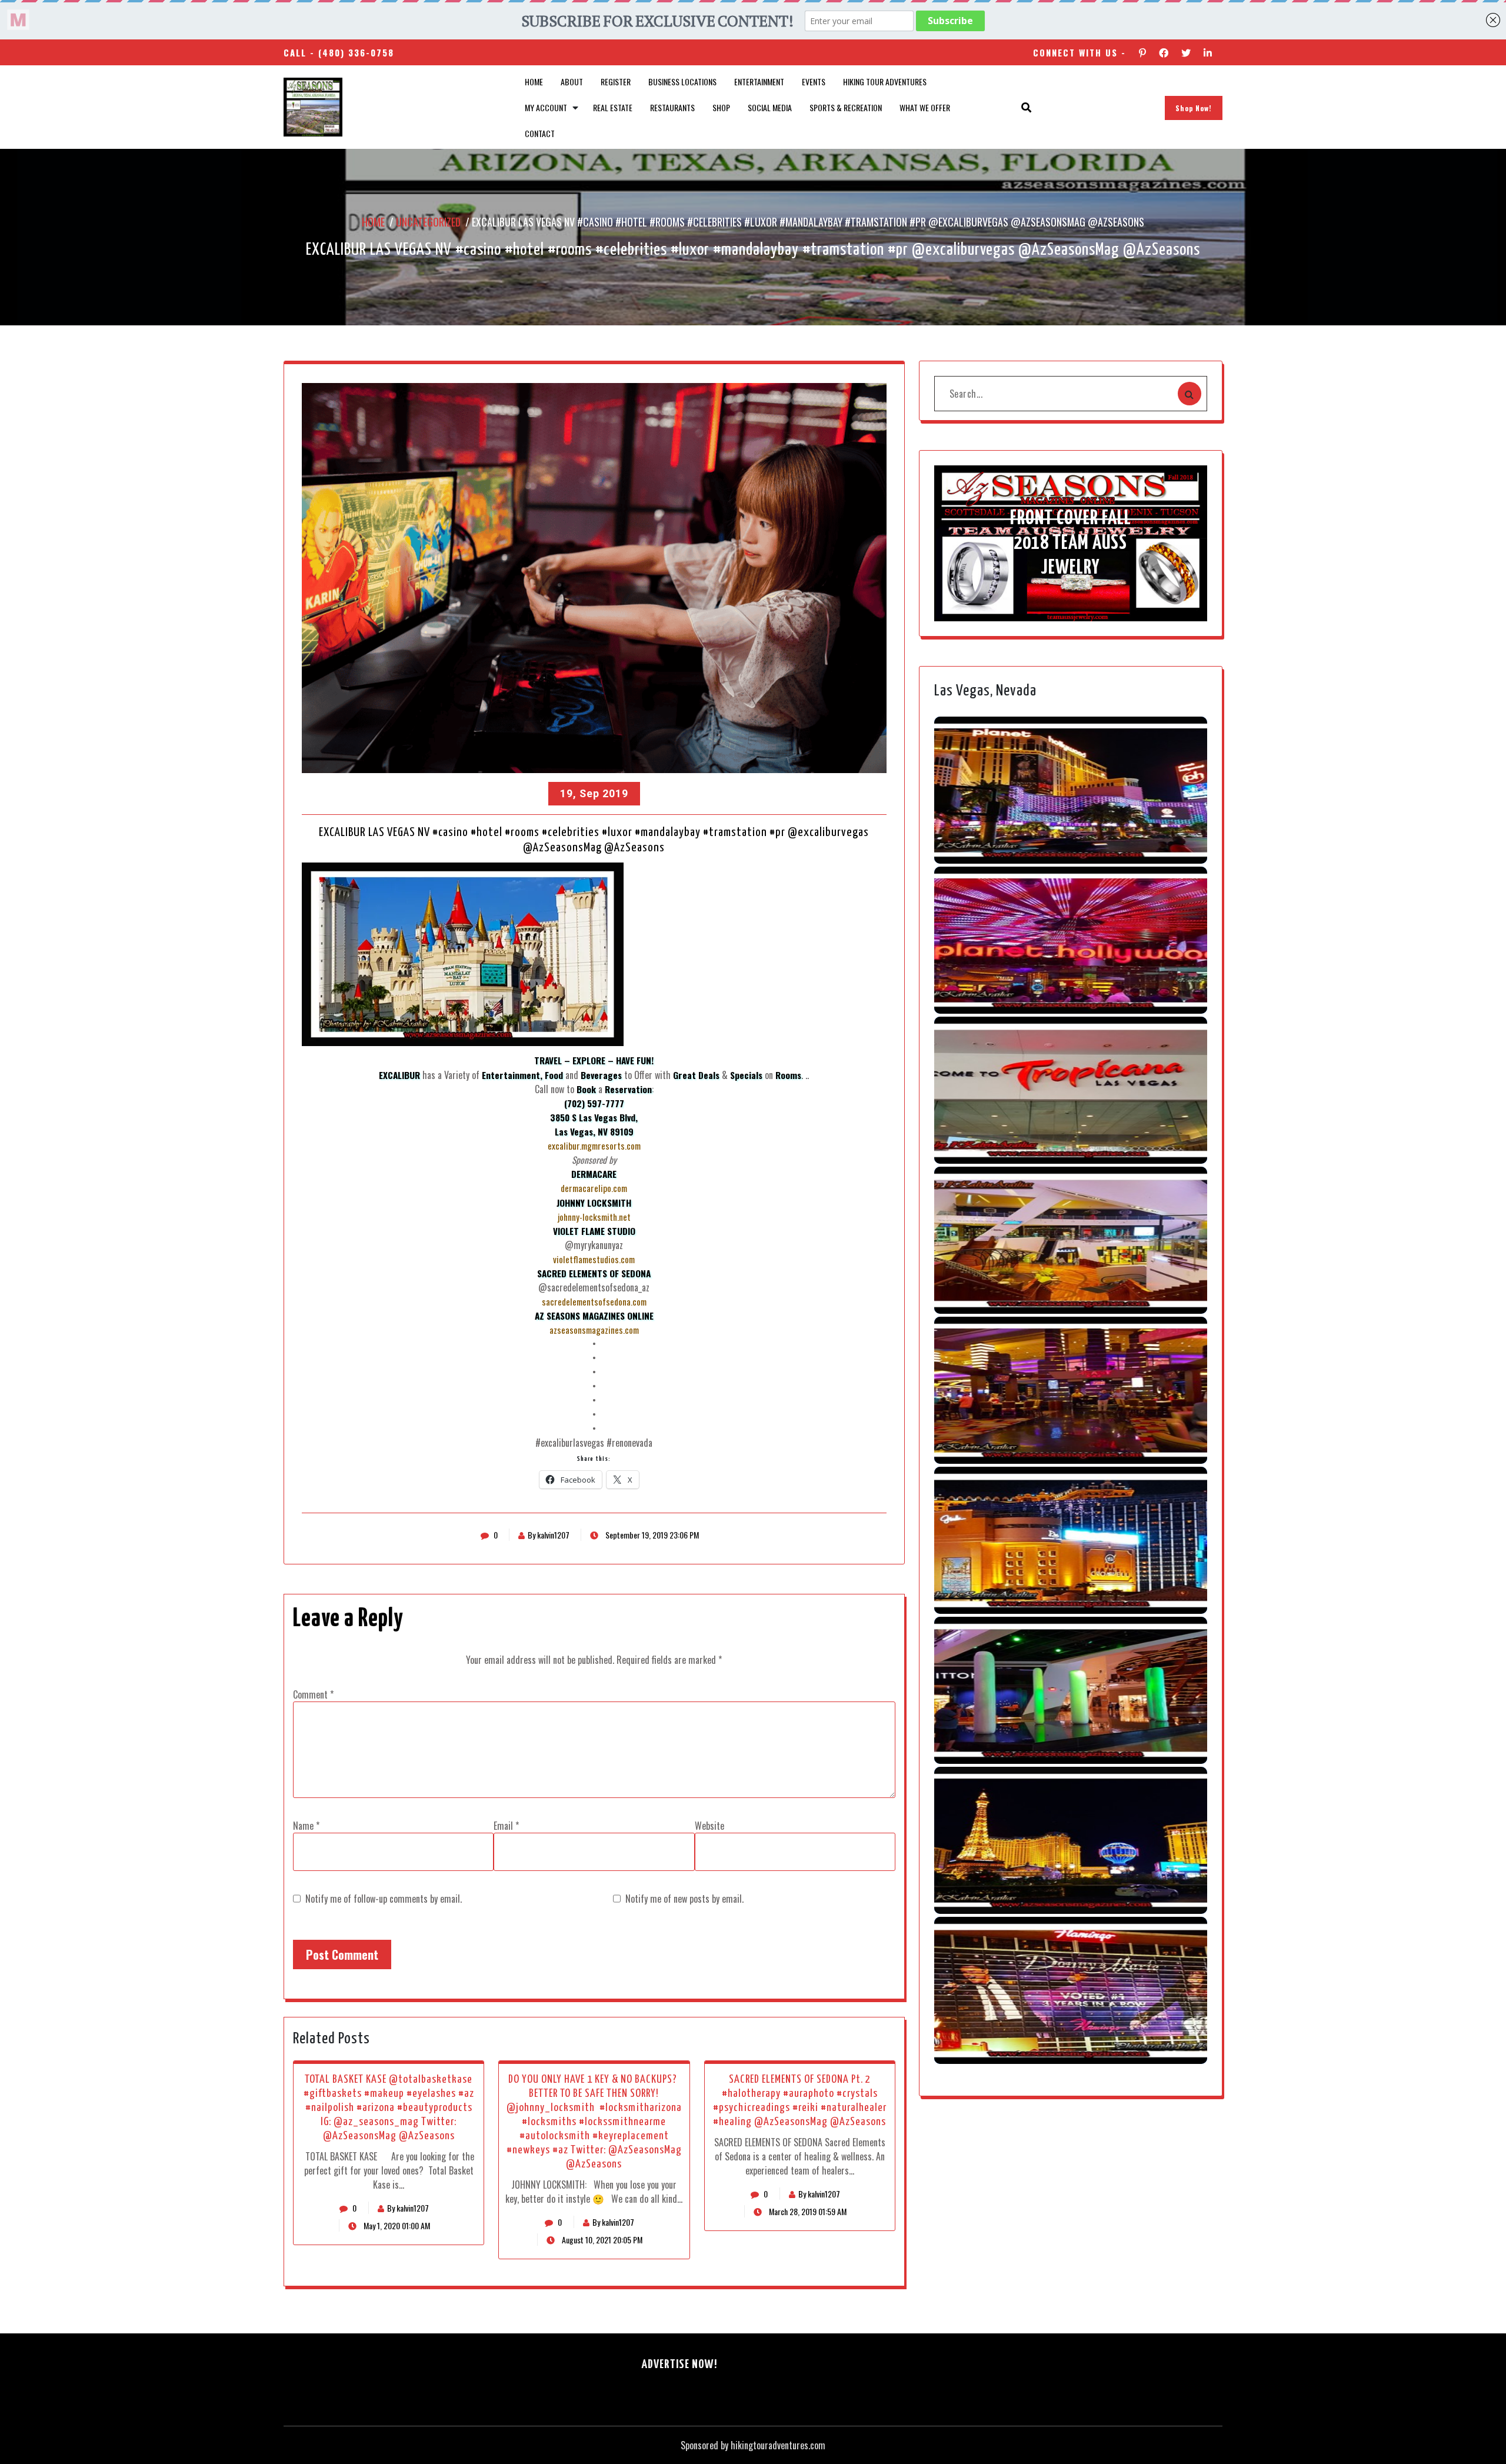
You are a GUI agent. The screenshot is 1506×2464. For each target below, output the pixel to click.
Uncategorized (428, 222)
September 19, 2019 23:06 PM (651, 1535)
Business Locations (682, 81)
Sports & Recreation (846, 107)
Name (306, 1826)
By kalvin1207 (549, 1535)
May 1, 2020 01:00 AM (396, 2225)
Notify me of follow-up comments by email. (384, 1899)
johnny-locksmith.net (594, 1217)
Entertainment (759, 81)
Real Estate (613, 107)
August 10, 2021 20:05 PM (601, 2240)
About (572, 81)
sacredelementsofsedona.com (594, 1301)
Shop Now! (1194, 108)
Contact (540, 133)
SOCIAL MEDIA (770, 107)
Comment (313, 1694)
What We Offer (925, 107)
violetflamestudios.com (594, 1259)
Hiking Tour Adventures (885, 81)
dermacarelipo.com (594, 1188)
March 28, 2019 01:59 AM (807, 2211)
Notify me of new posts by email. (684, 1899)
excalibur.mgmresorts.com (594, 1146)
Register (616, 81)
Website (709, 1826)
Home (534, 81)
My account (546, 107)
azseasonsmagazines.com (594, 1330)
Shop (721, 107)
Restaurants (672, 107)
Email (506, 1826)
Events (814, 81)
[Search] (1190, 394)
